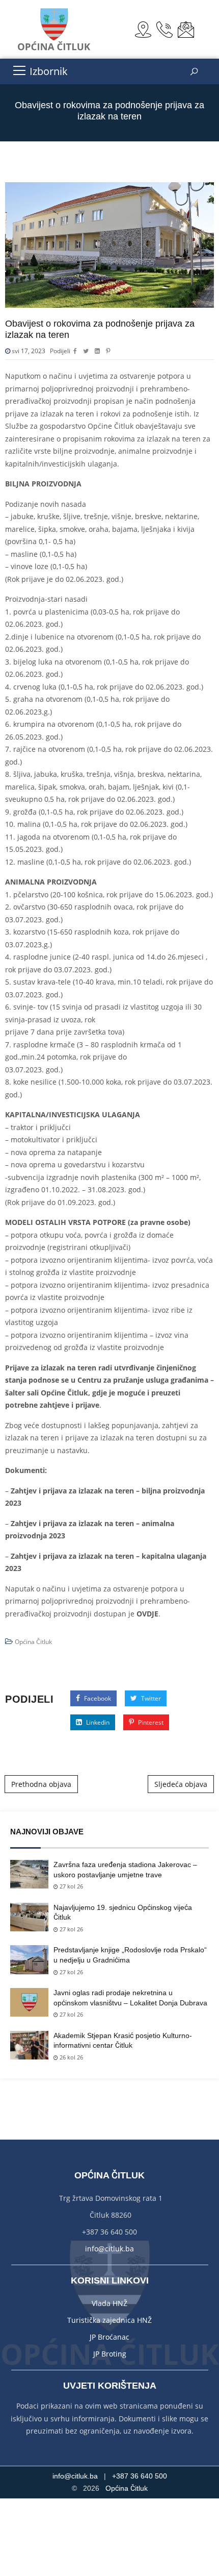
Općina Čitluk (33, 1642)
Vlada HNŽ (109, 2303)
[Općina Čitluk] (54, 29)
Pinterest (150, 1722)
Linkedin (97, 1722)
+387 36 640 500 (140, 2476)
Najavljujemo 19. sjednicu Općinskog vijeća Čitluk (123, 1912)
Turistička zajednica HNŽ (109, 2320)
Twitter (150, 1698)
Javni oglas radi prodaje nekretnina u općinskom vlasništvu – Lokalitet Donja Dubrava (130, 1998)
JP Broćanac (109, 2337)
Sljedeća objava (181, 1784)
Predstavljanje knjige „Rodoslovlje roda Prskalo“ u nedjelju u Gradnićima (130, 1955)
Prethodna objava (41, 1784)
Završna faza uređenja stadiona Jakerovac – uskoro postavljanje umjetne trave (125, 1870)
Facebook (97, 1698)
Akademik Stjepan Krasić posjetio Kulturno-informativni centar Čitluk (123, 2041)
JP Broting (110, 2354)
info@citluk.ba (109, 2249)
